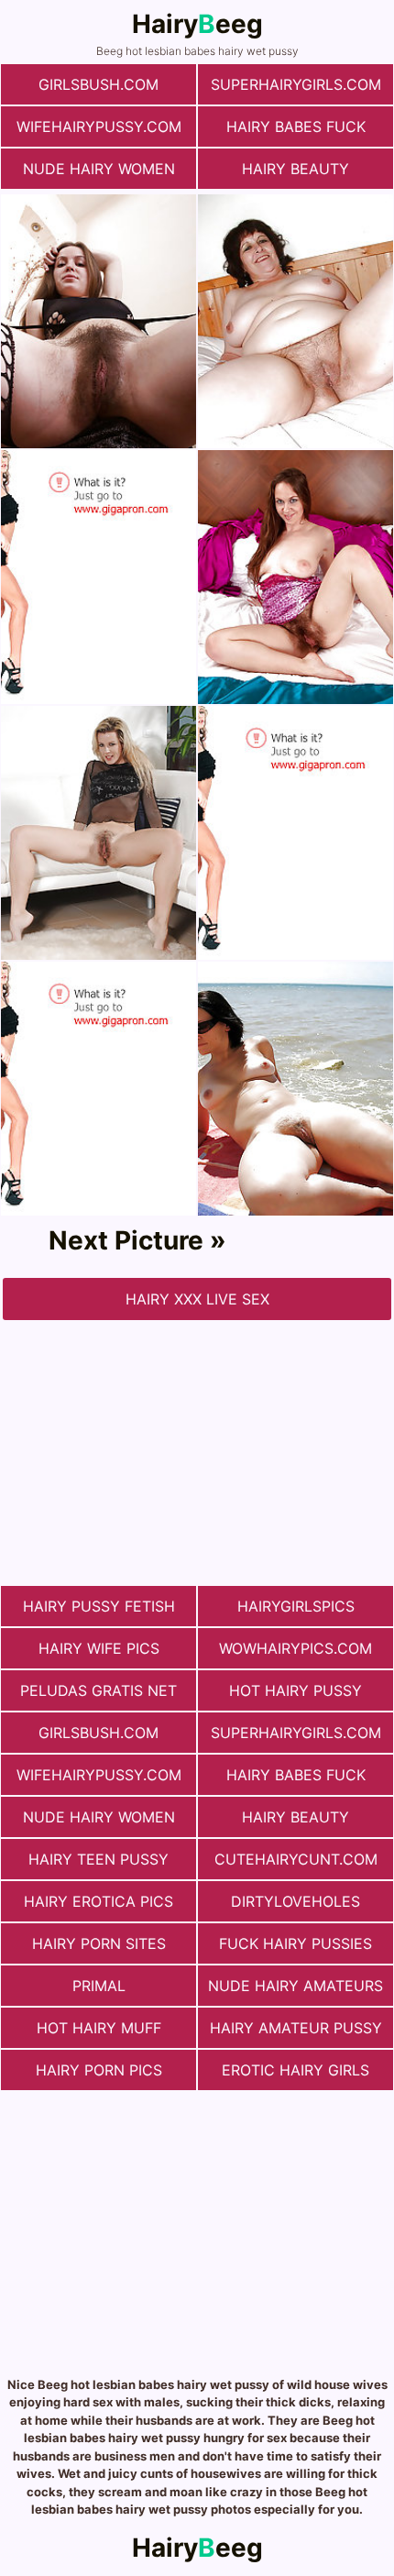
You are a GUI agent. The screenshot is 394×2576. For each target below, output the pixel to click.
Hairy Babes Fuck (296, 127)
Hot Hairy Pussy (295, 1690)
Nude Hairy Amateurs (295, 1986)
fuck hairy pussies (295, 1943)
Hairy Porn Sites (99, 1943)
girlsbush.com (98, 84)
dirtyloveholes (295, 1901)
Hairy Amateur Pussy (296, 2028)
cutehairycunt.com (296, 1859)
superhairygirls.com (296, 84)
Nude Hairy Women (99, 169)
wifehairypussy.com (99, 127)
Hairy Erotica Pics (98, 1901)
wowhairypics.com (295, 1648)
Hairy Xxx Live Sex (197, 1299)
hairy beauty (295, 169)
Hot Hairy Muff (99, 2028)
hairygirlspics (296, 1606)
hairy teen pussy (98, 1859)
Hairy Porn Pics (99, 2070)
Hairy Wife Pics (99, 1648)
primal (99, 1986)
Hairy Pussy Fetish (99, 1606)
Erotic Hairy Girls (295, 2070)
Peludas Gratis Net (98, 1690)
